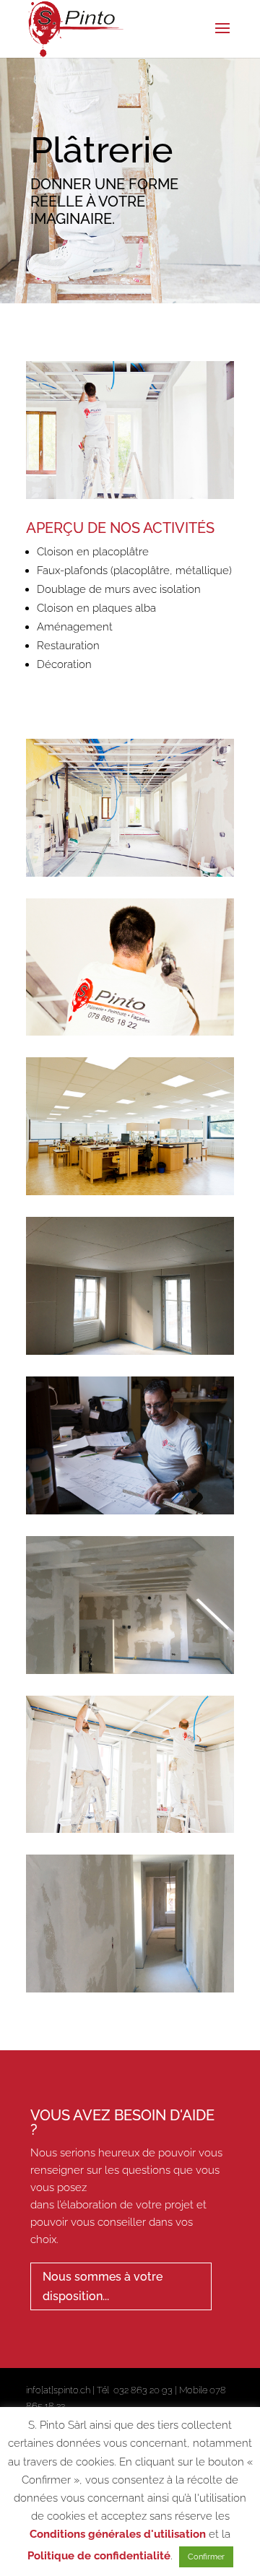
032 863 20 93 (143, 2390)
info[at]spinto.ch (58, 2390)
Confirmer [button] (206, 2557)
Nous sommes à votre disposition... (103, 2286)
